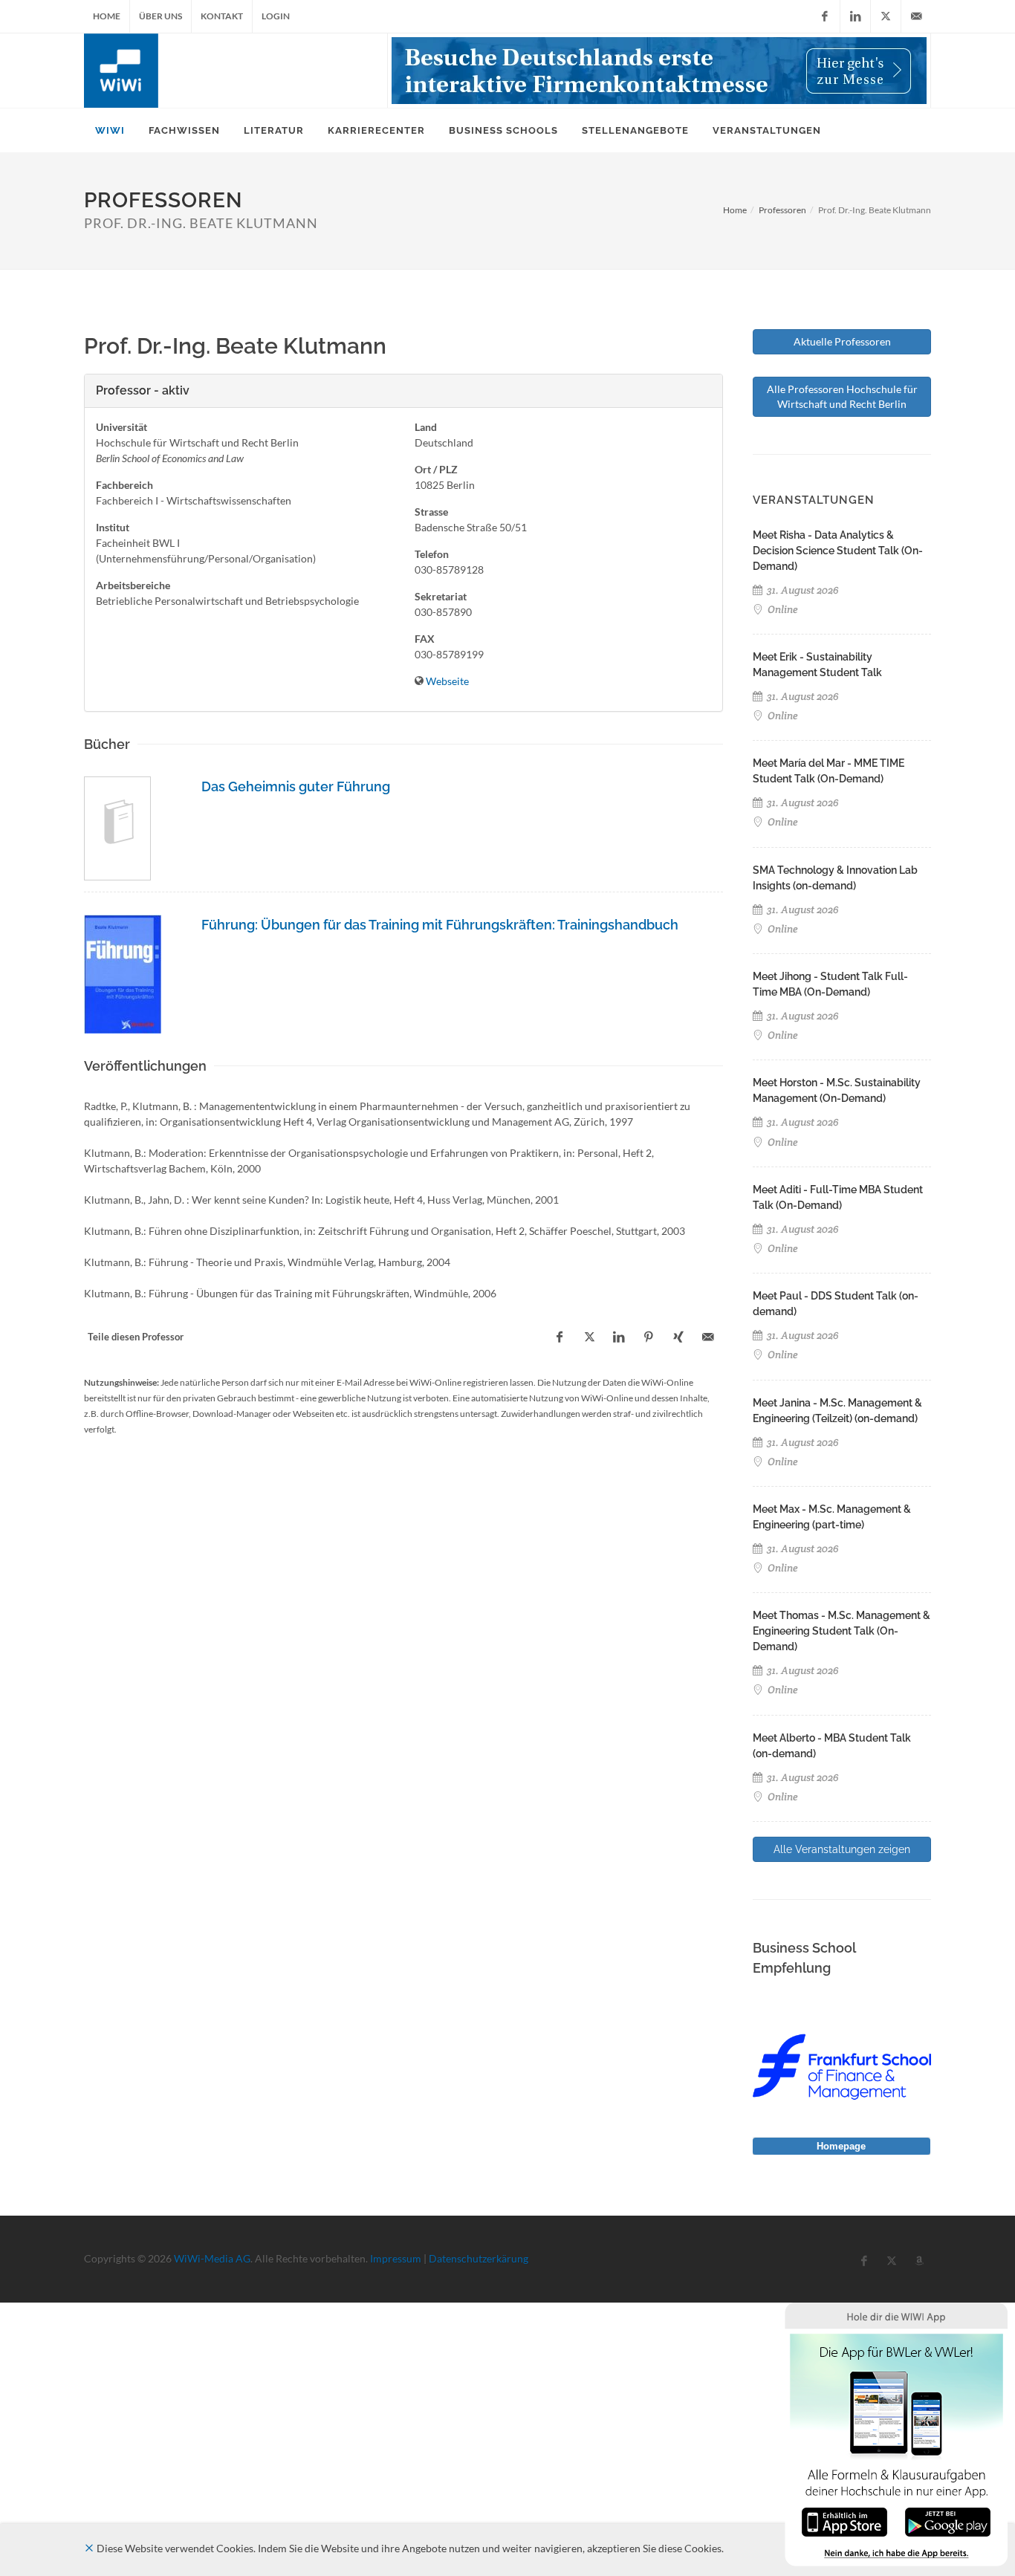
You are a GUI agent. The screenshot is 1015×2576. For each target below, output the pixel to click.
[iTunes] (844, 2521)
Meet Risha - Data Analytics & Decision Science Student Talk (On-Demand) (838, 551)
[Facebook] (825, 16)
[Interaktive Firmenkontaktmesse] (659, 71)
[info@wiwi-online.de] (916, 16)
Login (276, 16)
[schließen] (89, 2548)
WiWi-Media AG (212, 2258)
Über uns (160, 16)
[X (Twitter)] (886, 16)
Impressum (396, 2258)
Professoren (782, 210)
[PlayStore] (948, 2521)
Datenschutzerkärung (479, 2258)
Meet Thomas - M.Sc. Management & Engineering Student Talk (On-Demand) (841, 1631)
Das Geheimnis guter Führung (296, 786)
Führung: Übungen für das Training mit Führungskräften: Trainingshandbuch (440, 925)
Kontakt (222, 16)
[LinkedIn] (855, 16)
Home (107, 16)
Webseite (447, 681)
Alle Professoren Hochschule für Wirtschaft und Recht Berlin (842, 396)
